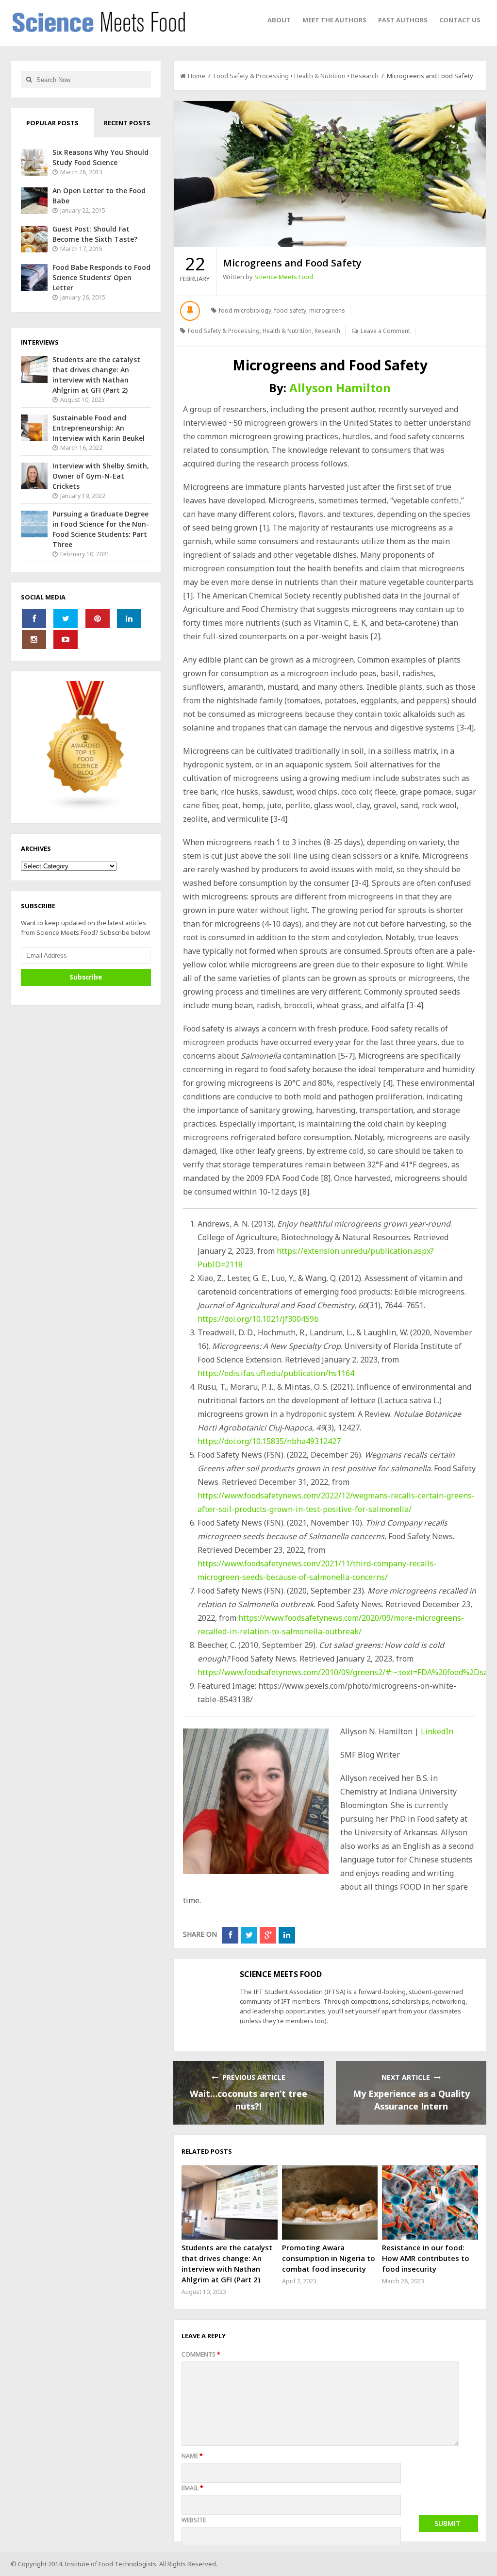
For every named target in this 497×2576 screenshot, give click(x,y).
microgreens (327, 310)
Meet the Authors (334, 20)
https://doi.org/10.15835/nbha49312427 (269, 1441)
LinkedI (435, 1731)
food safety (290, 310)
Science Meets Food (284, 277)
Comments (201, 2354)
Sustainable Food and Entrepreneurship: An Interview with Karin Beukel (99, 428)
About (279, 20)
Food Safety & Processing (251, 76)
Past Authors (403, 20)
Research (365, 76)
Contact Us (460, 20)
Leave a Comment (385, 331)
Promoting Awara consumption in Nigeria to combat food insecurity (329, 2258)
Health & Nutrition (320, 76)
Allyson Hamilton (340, 388)
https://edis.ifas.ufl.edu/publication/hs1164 (276, 1373)
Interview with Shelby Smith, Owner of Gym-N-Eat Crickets (101, 476)
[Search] (29, 79)
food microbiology (245, 310)
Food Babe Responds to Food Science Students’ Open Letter (101, 277)
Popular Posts (52, 123)
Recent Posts (127, 123)
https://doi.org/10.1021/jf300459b (258, 1319)
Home (197, 76)
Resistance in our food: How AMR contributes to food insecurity (426, 2258)
